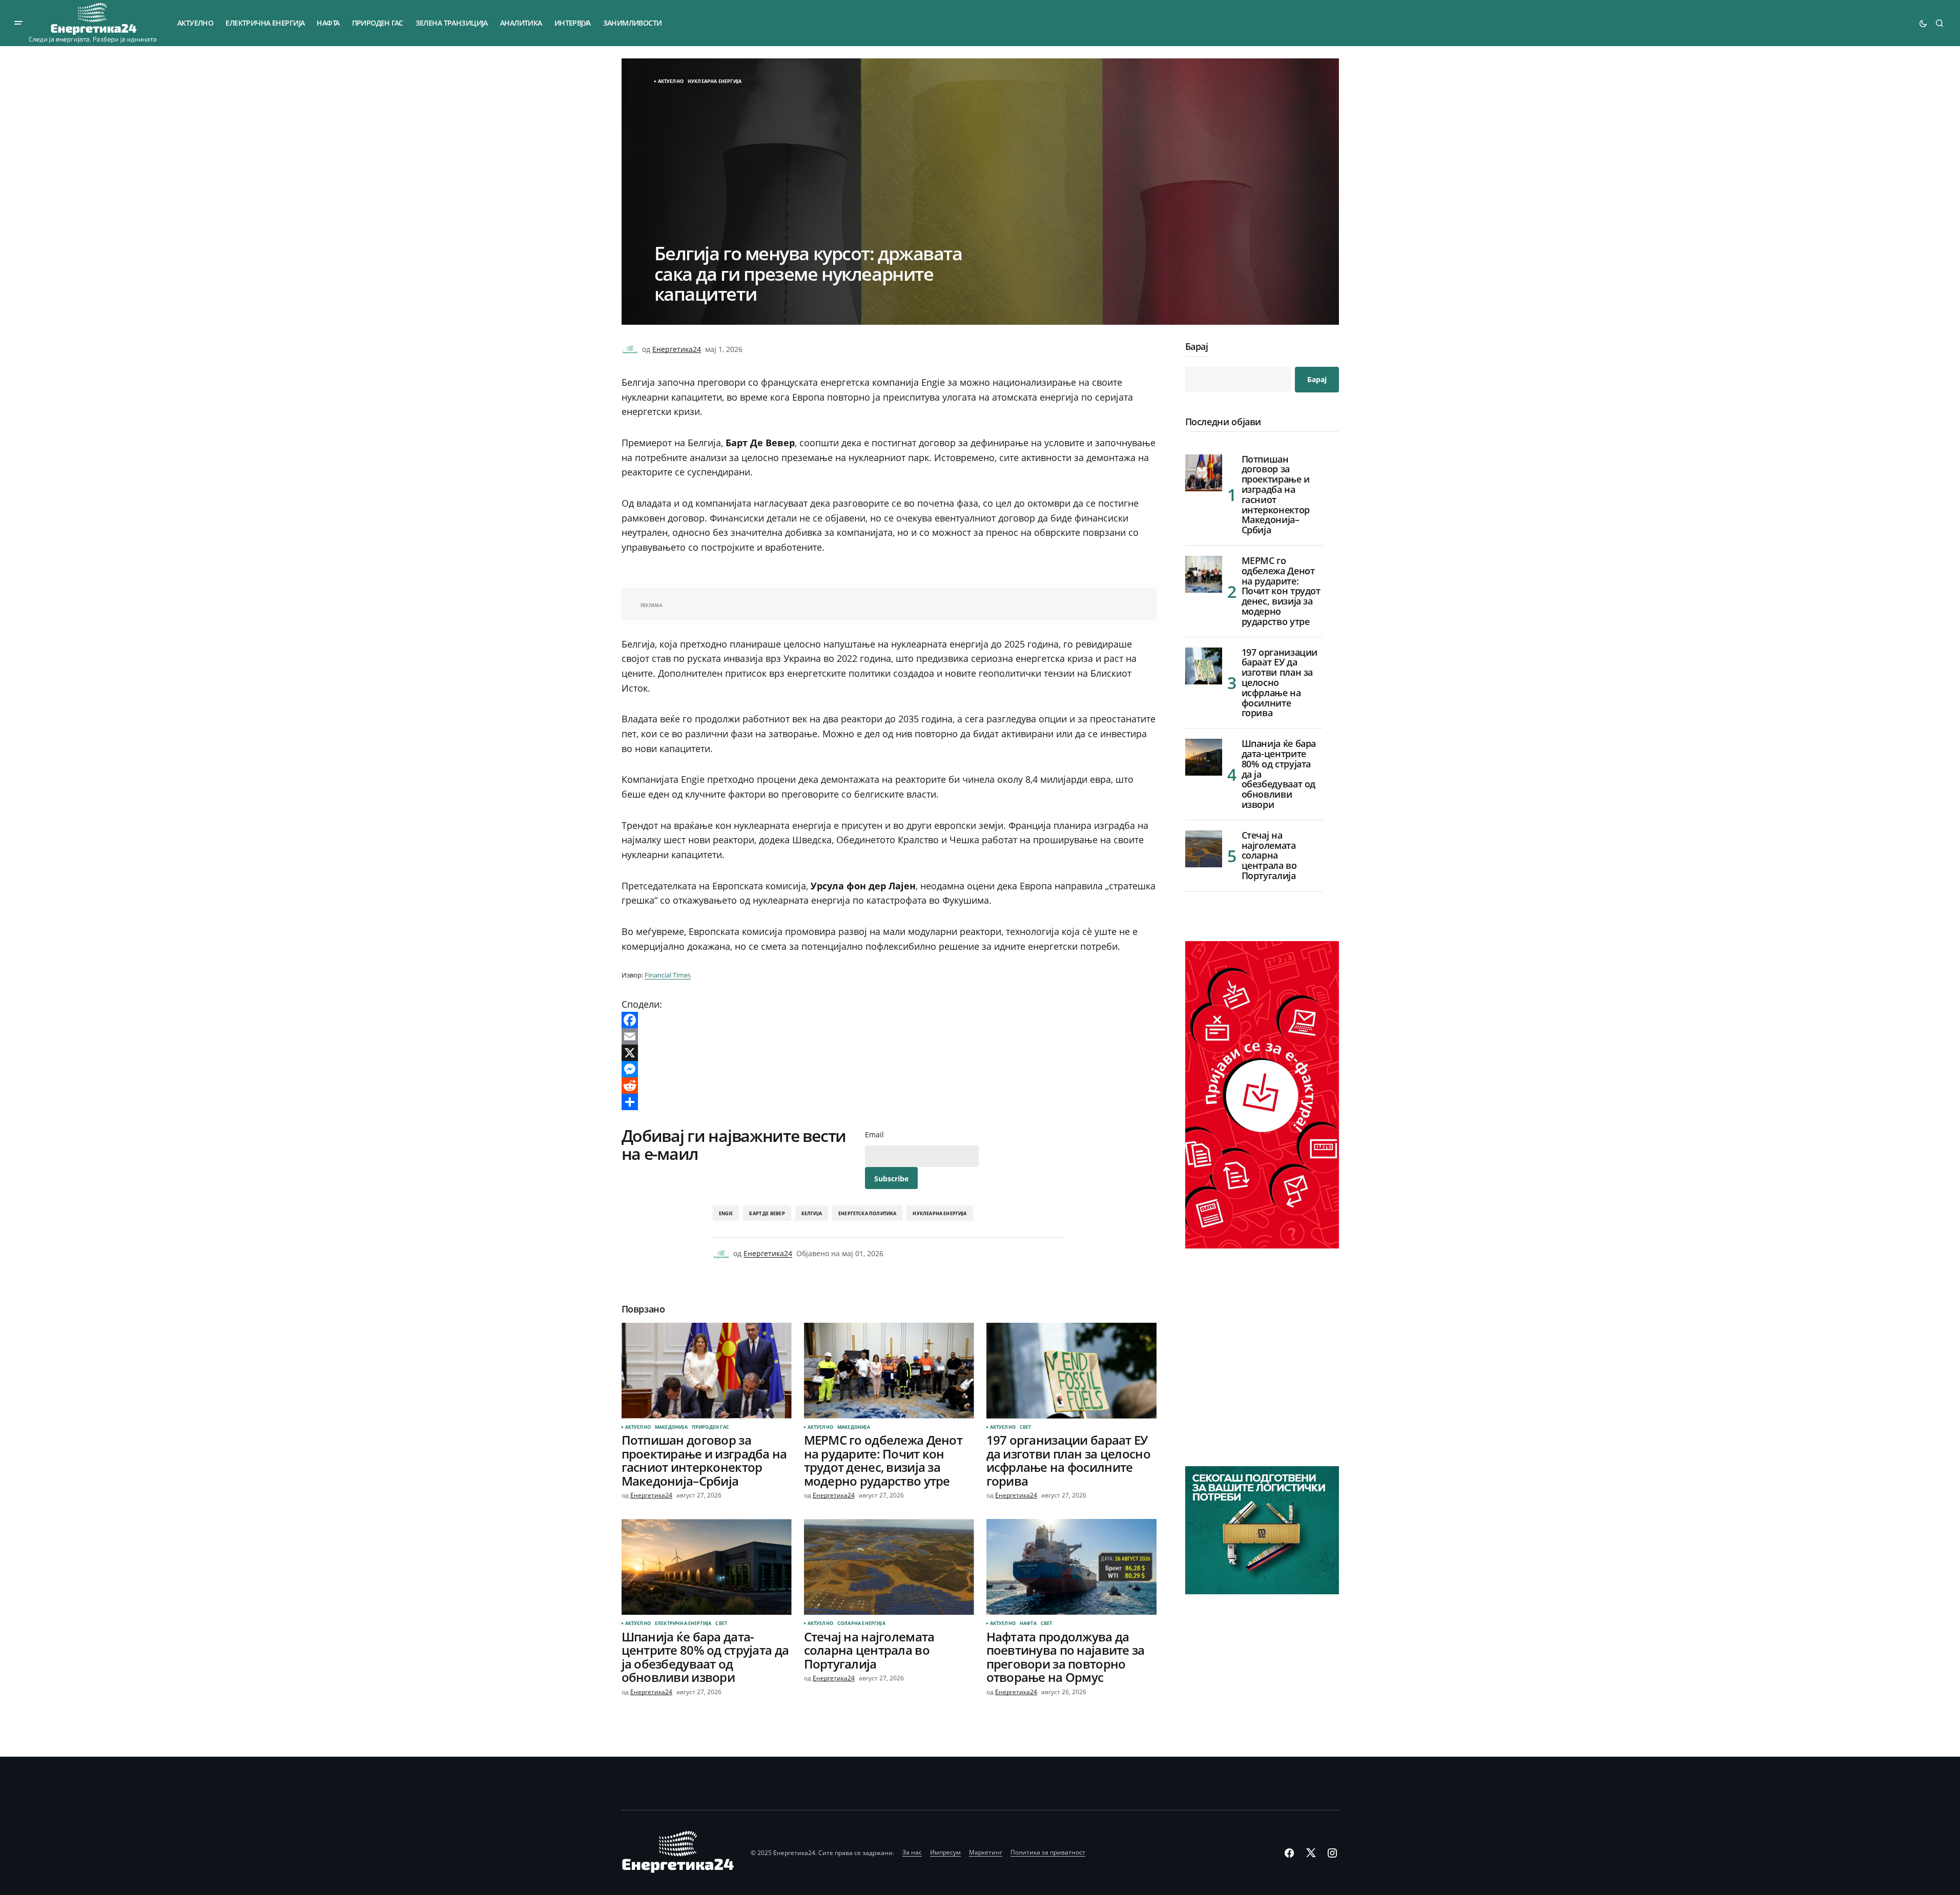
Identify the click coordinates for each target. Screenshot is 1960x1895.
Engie (726, 1213)
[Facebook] (889, 1020)
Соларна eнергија (861, 1623)
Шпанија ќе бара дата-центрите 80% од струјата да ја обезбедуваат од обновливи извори (1279, 774)
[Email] (889, 1036)
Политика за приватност (1048, 1852)
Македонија (671, 1427)
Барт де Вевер (767, 1213)
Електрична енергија (683, 1623)
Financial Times (668, 975)
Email (874, 1135)
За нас (912, 1852)
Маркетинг (986, 1852)
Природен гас (710, 1427)
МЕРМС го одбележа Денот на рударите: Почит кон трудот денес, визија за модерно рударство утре (1281, 591)
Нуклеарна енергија (715, 81)
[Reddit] (889, 1086)
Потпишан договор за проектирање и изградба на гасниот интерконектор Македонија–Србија (1276, 495)
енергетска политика (867, 1213)
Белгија (812, 1213)
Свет (1026, 1427)
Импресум (945, 1852)
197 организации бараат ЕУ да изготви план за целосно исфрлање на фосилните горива (1280, 683)
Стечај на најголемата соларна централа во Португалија (1269, 856)
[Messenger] (889, 1069)
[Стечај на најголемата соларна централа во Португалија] (889, 1567)
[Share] (889, 1102)
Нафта (1028, 1623)
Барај (1197, 347)
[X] (889, 1053)
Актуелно (671, 81)
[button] (18, 23)
